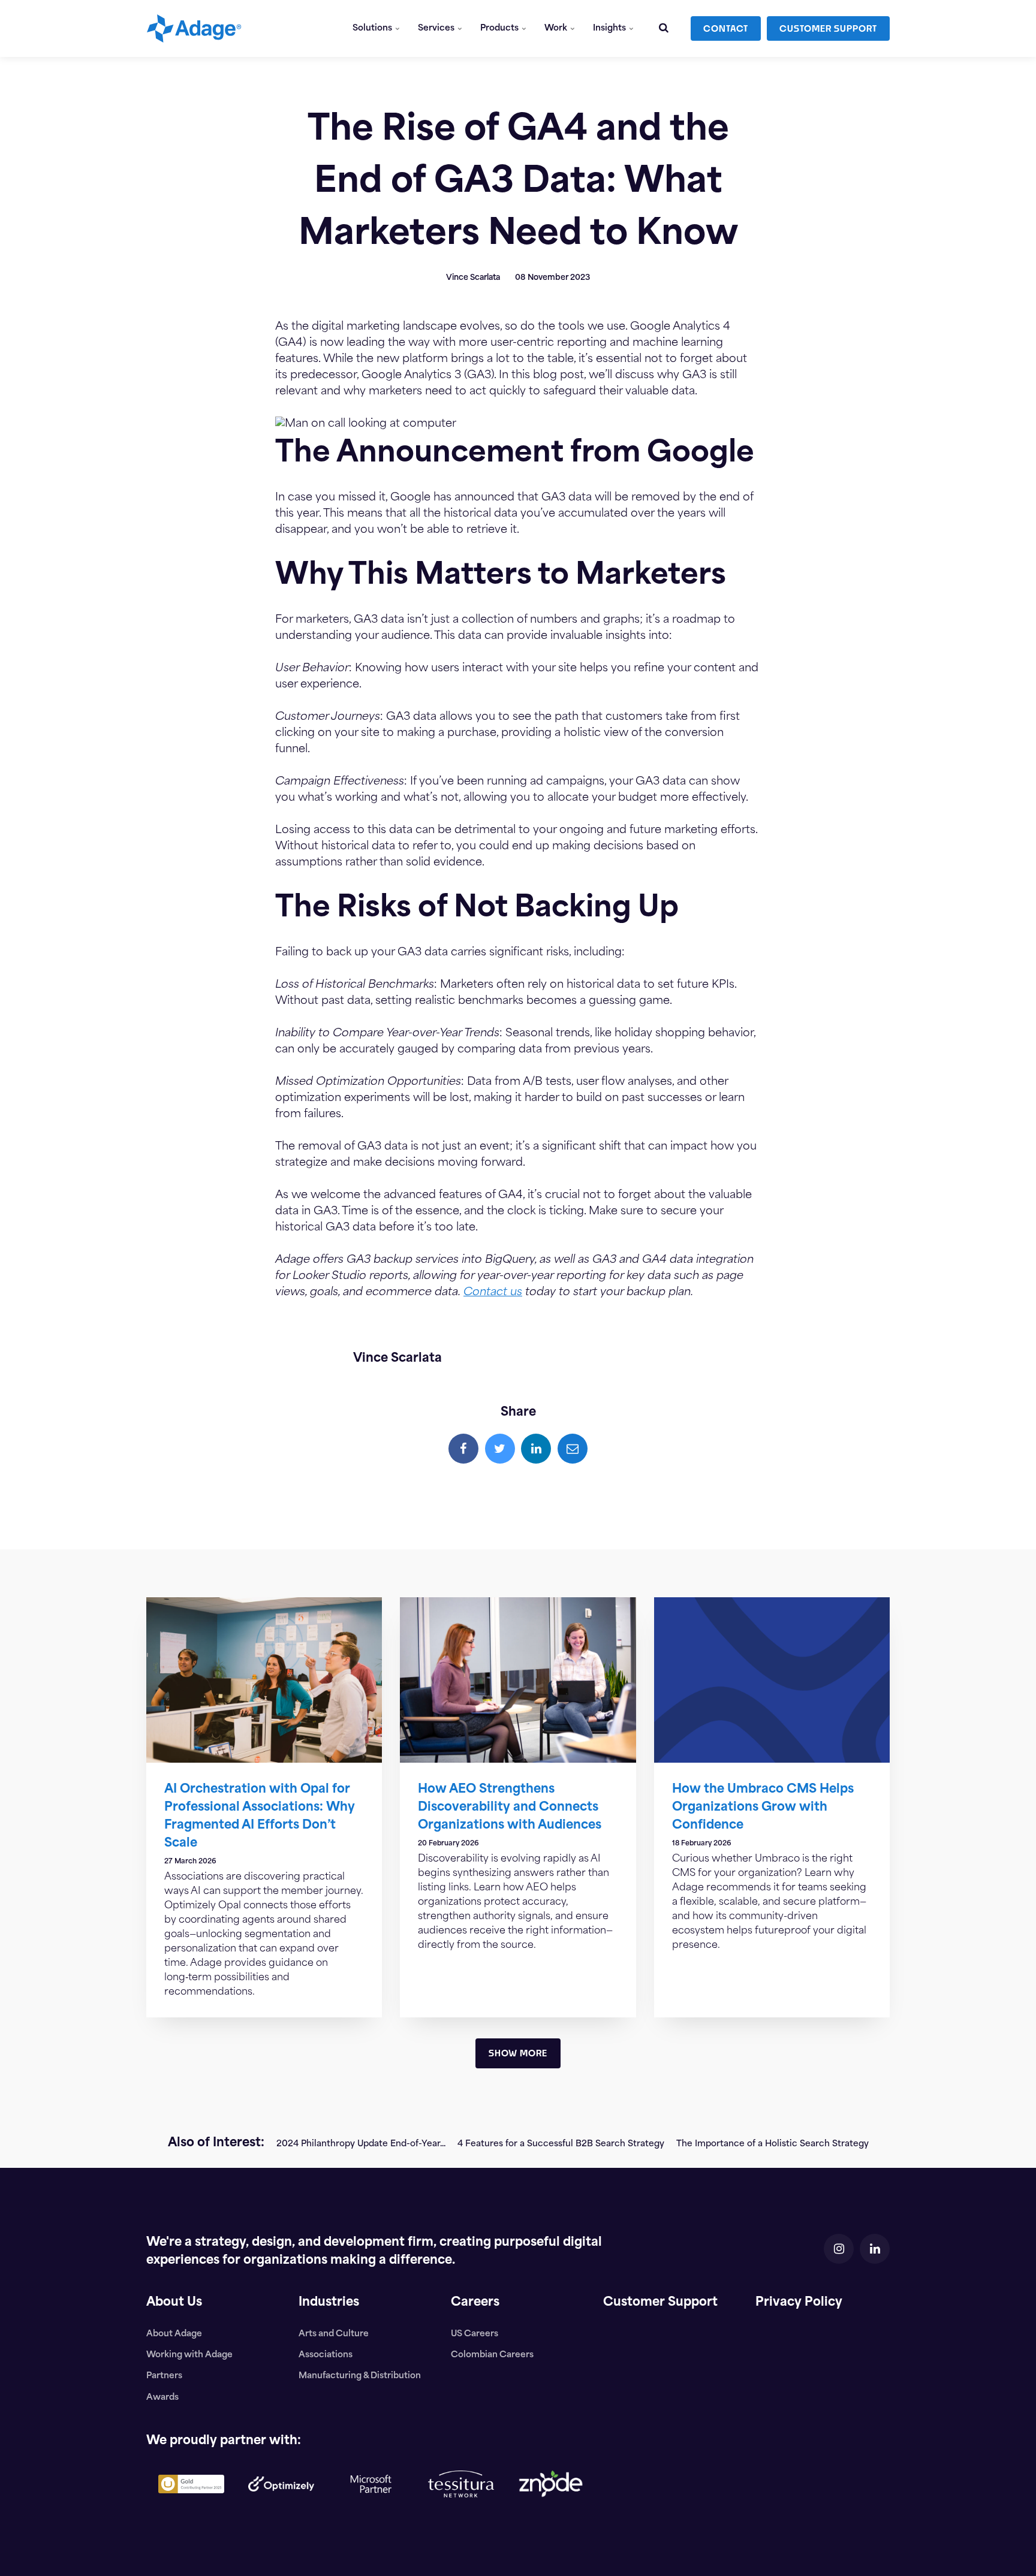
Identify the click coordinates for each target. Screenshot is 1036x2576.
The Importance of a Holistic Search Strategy (773, 2144)
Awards (162, 2398)
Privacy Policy (799, 2303)
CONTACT (726, 28)
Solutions (373, 28)
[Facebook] (463, 1449)
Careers (475, 2303)
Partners (164, 2376)
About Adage (174, 2334)
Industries (329, 2303)
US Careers (475, 2334)
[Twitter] (500, 1449)
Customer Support (660, 2303)
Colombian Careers (492, 2355)
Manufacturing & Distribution (360, 2376)
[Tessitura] (461, 2507)
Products (500, 28)
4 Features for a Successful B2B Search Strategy (561, 2144)
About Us (174, 2303)
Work (557, 28)
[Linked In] (536, 1449)
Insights (610, 28)
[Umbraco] (191, 2503)
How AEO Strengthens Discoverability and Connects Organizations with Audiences (510, 1808)
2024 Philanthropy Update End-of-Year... (361, 2144)
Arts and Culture (334, 2334)
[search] (664, 28)
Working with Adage (189, 2355)
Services (437, 28)
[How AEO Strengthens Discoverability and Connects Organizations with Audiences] (518, 1680)
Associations (326, 2355)
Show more (518, 2053)
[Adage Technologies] (194, 28)
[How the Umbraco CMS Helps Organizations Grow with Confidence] (772, 1680)
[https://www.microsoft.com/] (371, 2515)
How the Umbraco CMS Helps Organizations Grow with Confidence (763, 1808)
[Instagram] (839, 2249)
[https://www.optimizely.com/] (281, 2501)
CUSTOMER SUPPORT (828, 28)
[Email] (573, 1449)
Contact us (493, 1293)
